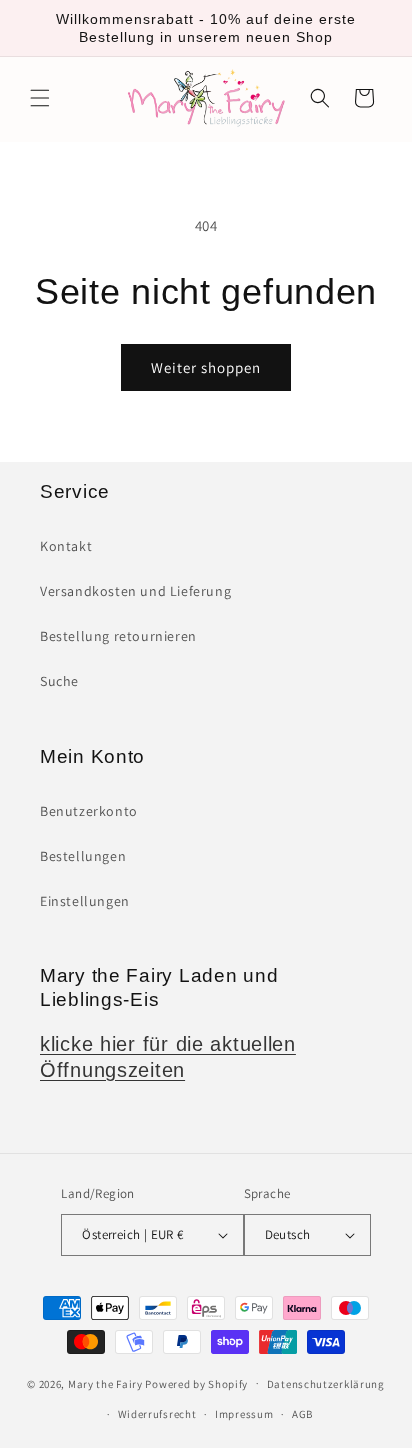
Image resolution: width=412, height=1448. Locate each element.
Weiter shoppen (206, 367)
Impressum (244, 1414)
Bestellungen (83, 856)
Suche (59, 681)
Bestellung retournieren (118, 636)
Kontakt (66, 546)
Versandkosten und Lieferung (135, 591)
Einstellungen (85, 901)
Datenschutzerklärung (326, 1384)
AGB (302, 1414)
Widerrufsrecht (157, 1414)
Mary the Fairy (105, 1383)
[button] (40, 98)
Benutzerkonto (89, 811)
